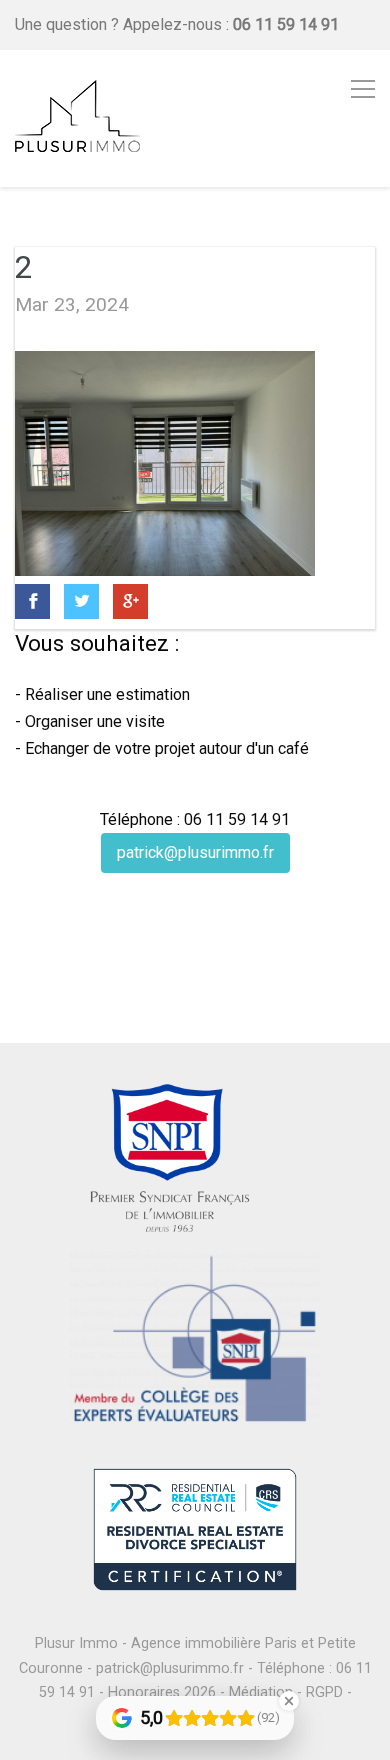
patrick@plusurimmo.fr (195, 852)
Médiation (261, 1692)
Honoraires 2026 (162, 1692)
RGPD (324, 1692)
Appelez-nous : (231, 24)
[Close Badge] (289, 1701)
